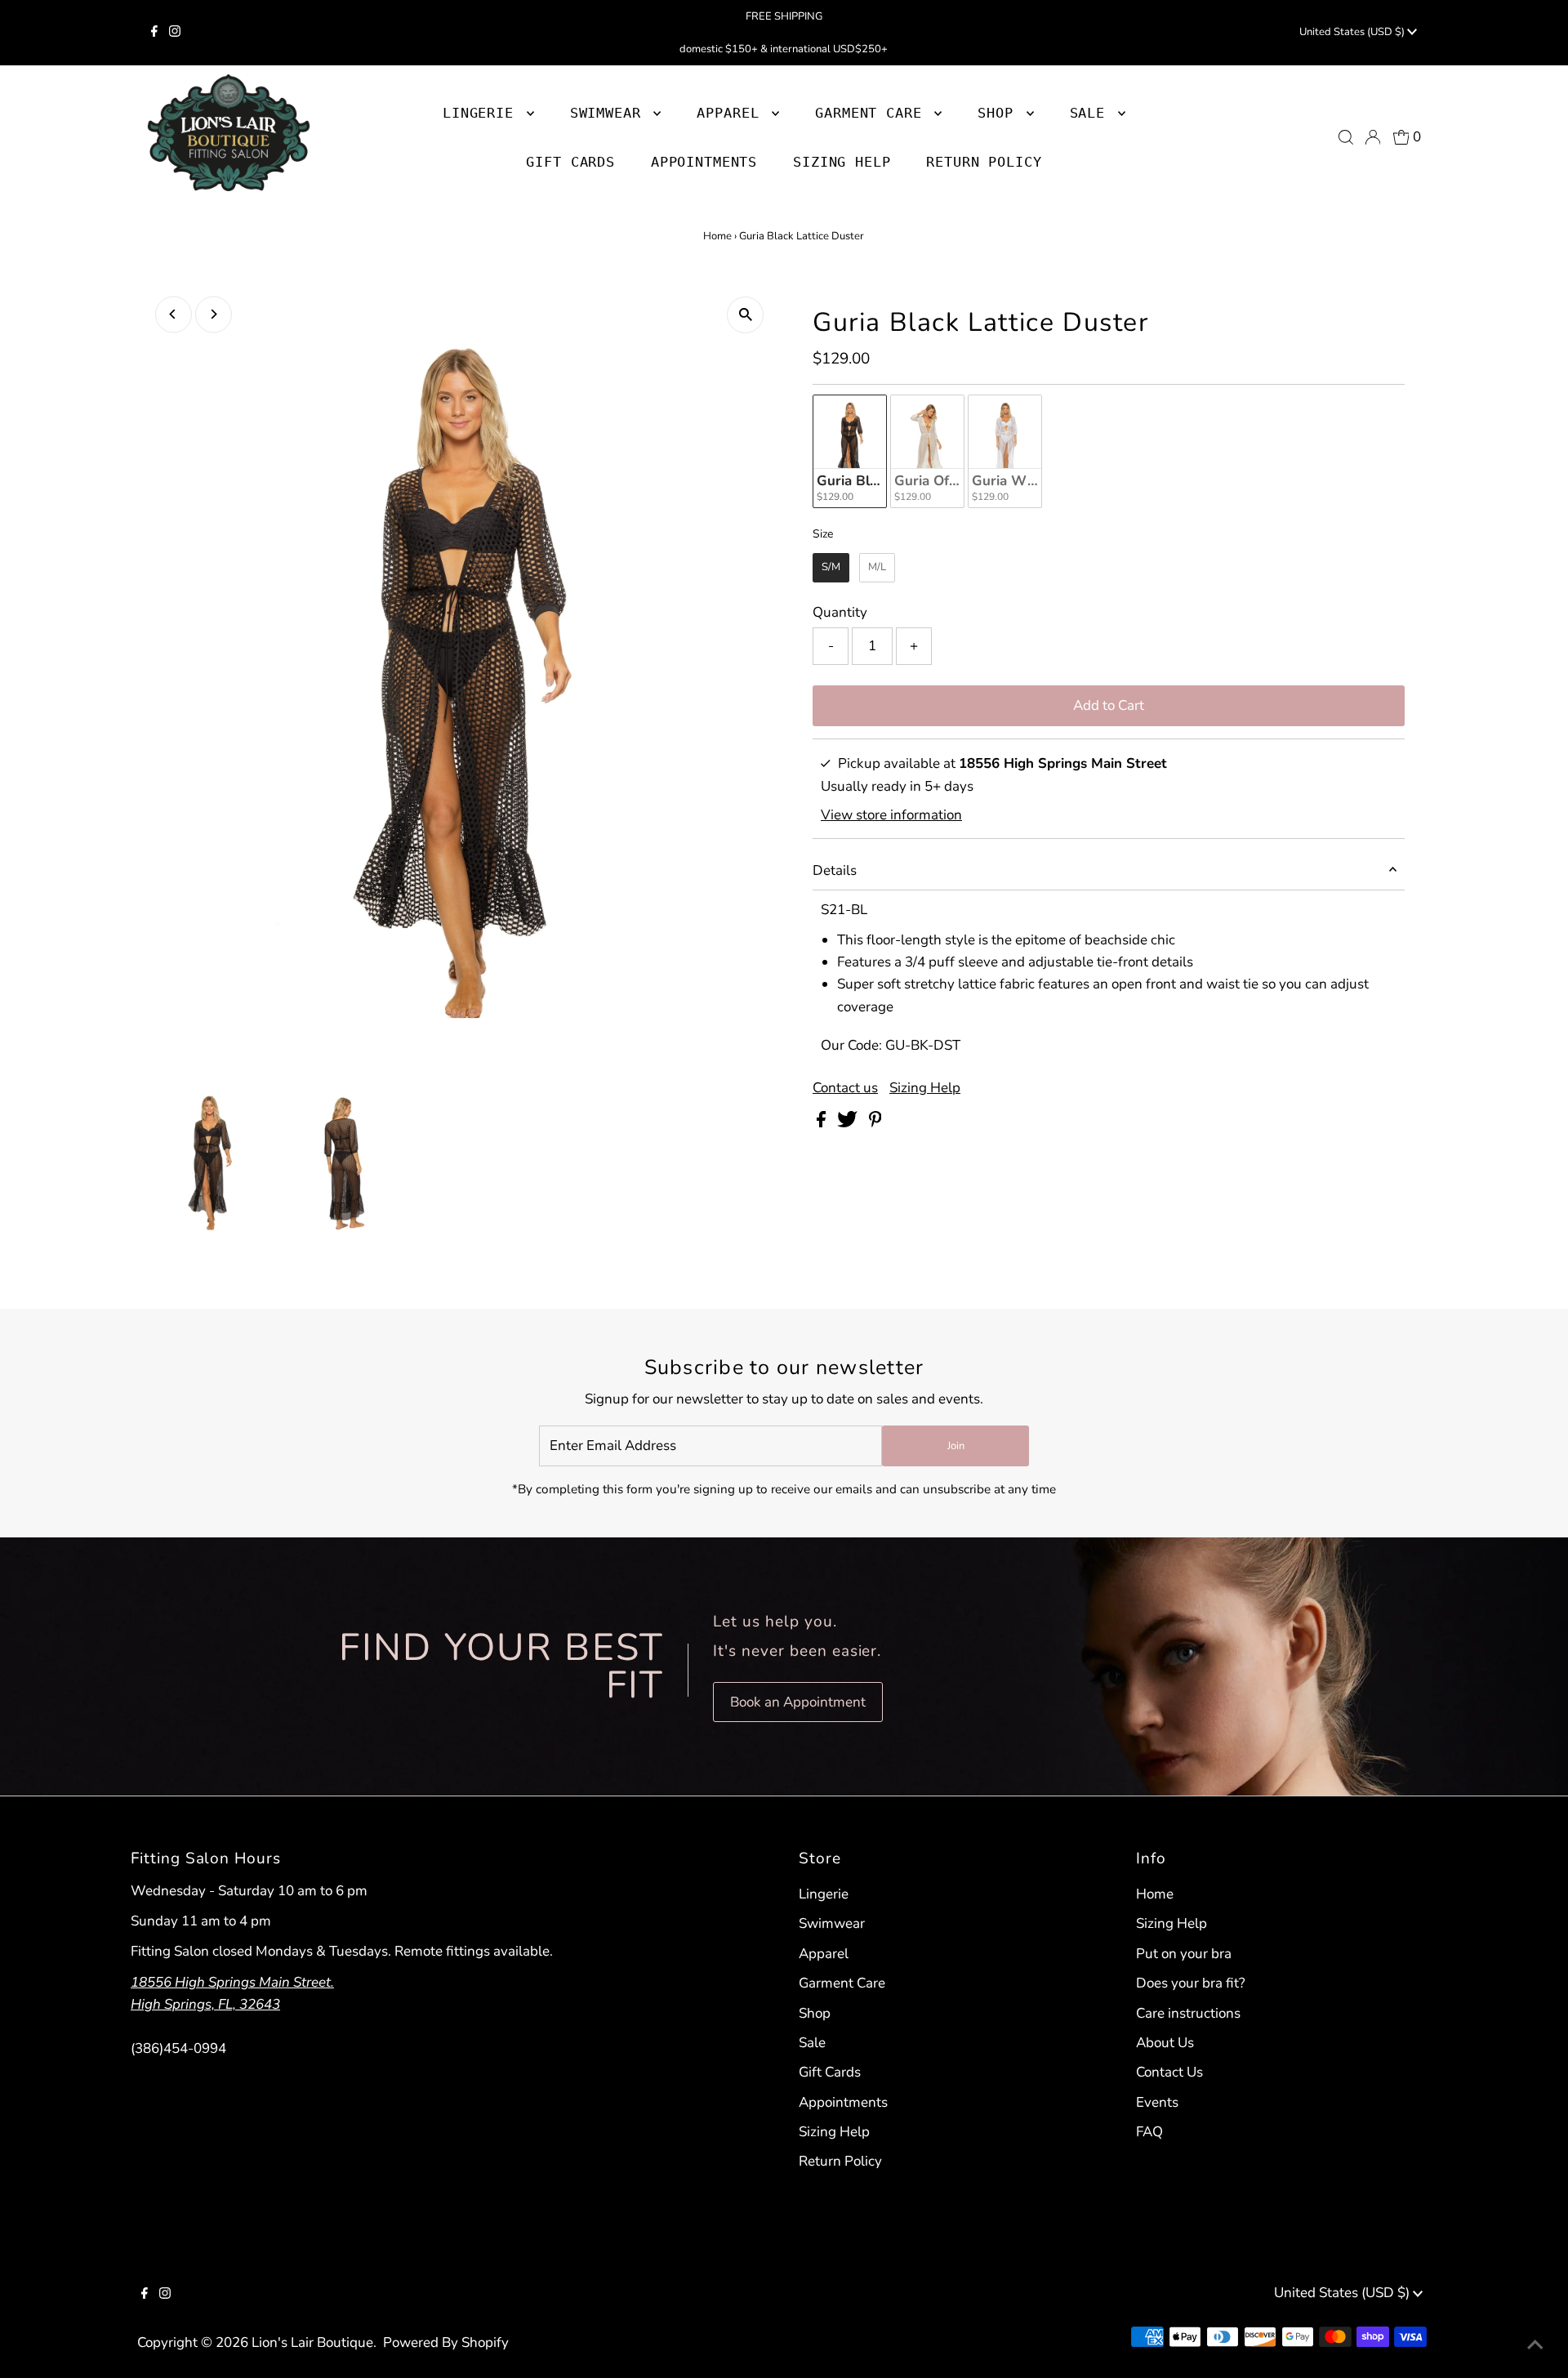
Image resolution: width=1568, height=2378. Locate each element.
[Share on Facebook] (823, 1123)
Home (717, 236)
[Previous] (174, 314)
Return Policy (840, 2161)
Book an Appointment (798, 1702)
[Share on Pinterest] (875, 1123)
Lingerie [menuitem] (483, 113)
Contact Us (1169, 2072)
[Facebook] (154, 33)
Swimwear (832, 1923)
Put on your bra (1184, 1954)
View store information (891, 815)
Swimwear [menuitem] (610, 113)
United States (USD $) (1353, 32)
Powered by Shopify (446, 2342)
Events (1157, 2102)
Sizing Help (925, 1088)
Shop (1000, 113)
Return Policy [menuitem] (984, 162)
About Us (1165, 2043)
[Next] (214, 314)
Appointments (843, 2102)
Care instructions (1188, 2013)
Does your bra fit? (1191, 1983)
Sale (812, 2043)
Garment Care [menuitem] (873, 113)
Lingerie (824, 1894)
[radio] (850, 451)
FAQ (1149, 2132)
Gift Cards (830, 2072)
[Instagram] (175, 33)
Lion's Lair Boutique (312, 2342)
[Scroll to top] (1535, 2345)
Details (835, 870)
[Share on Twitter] (849, 1123)
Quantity (840, 612)
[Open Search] (1346, 137)
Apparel (824, 1954)
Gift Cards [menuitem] (570, 162)
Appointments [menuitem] (704, 162)
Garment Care (842, 1983)
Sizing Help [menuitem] (842, 162)
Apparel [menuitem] (732, 113)
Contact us (845, 1088)
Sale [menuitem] (1092, 113)
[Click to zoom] (745, 315)
